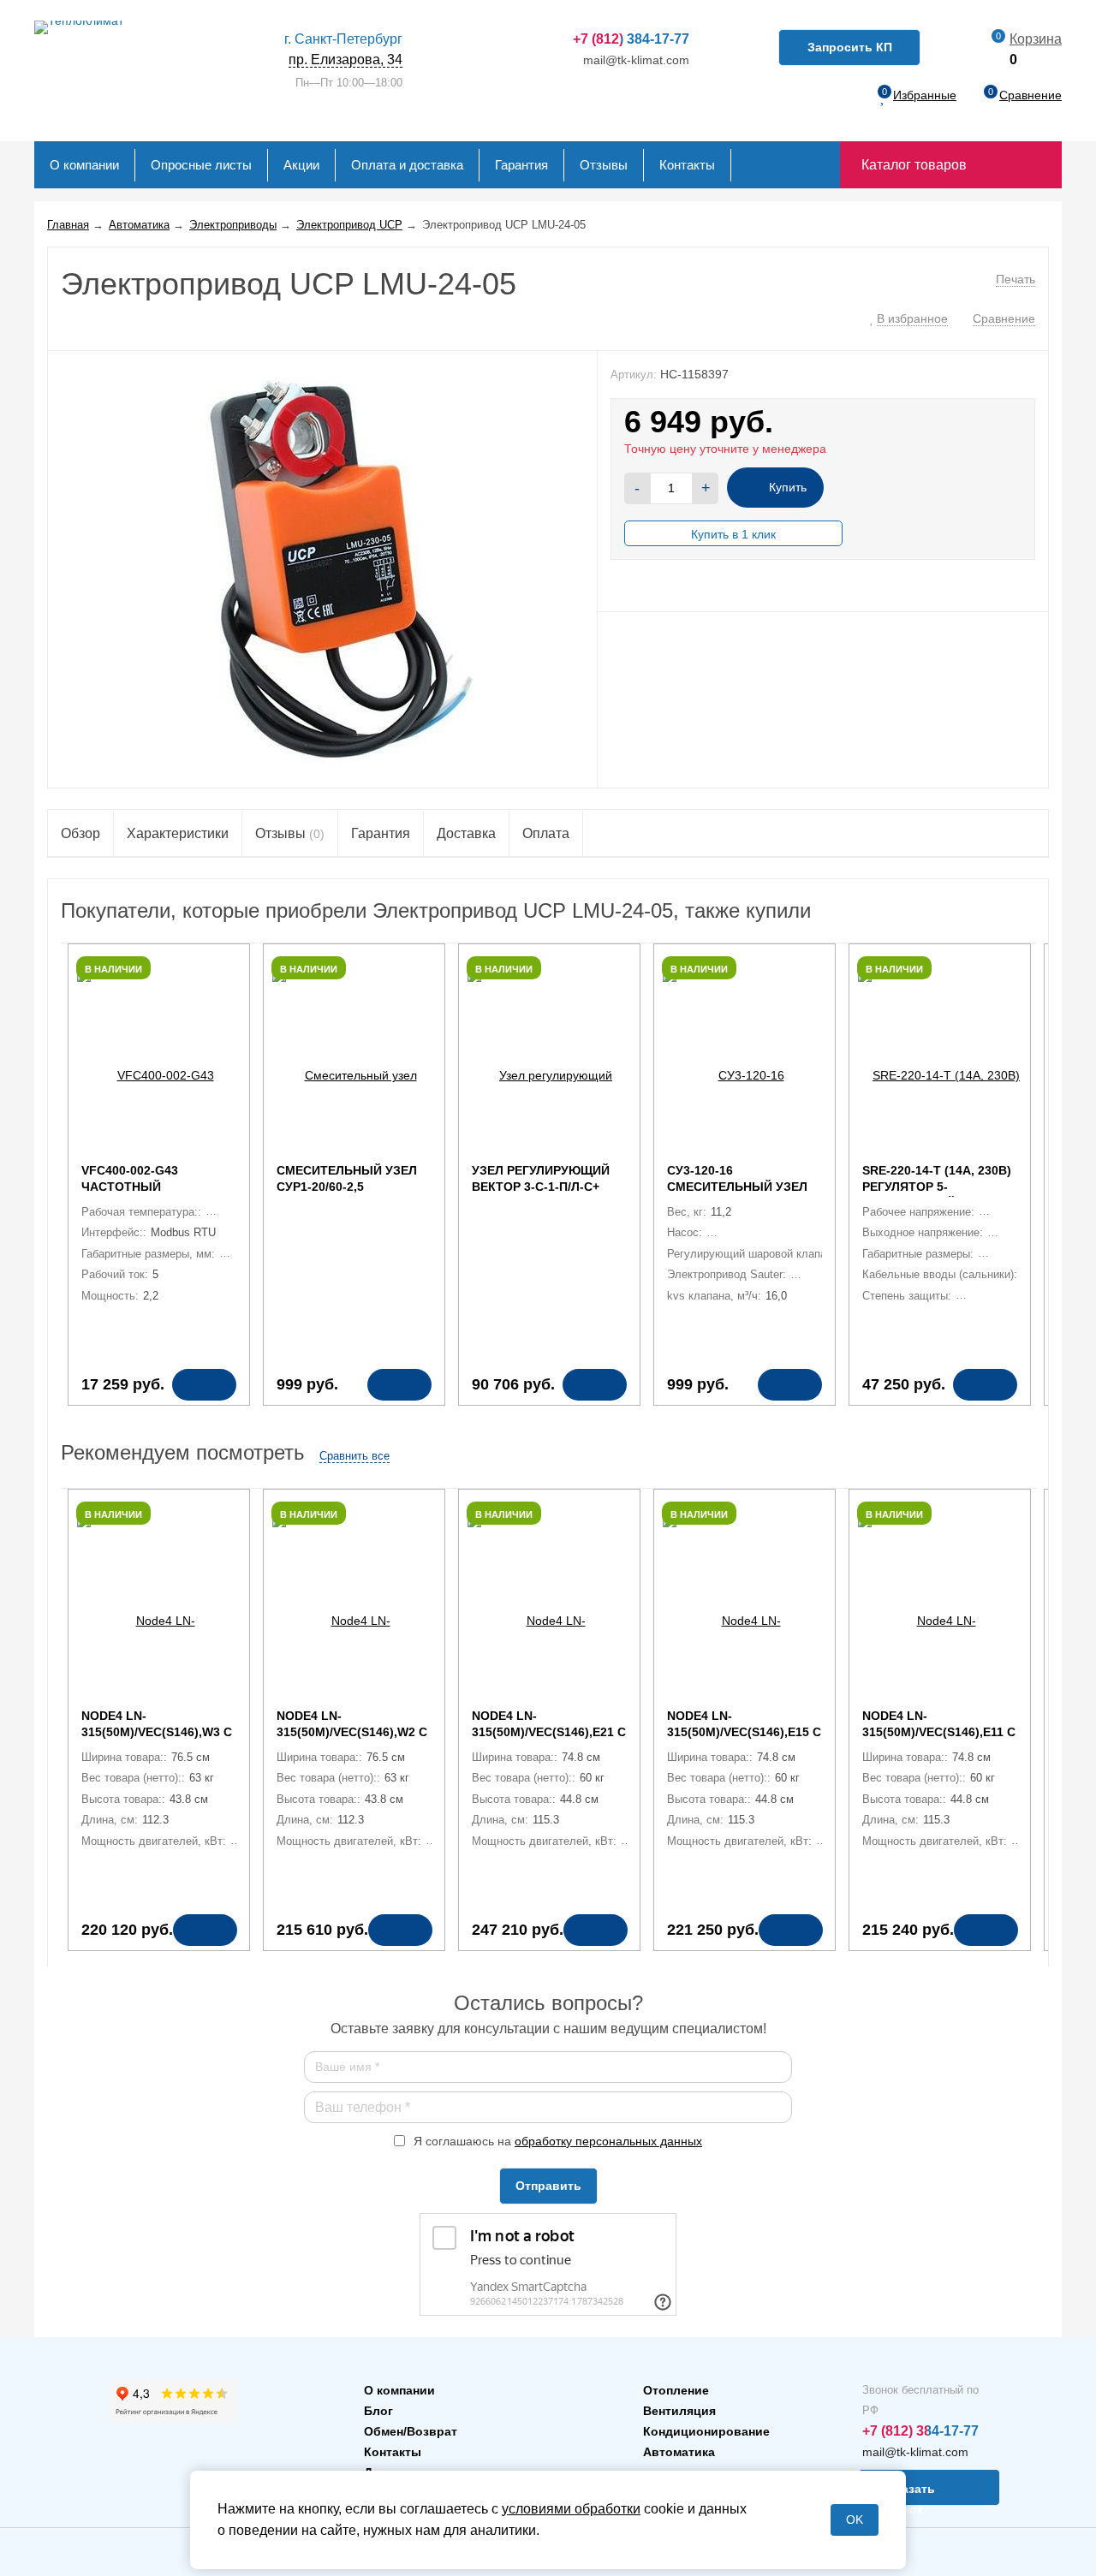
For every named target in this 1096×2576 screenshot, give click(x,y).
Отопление (676, 2390)
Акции (301, 165)
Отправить (548, 2186)
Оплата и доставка (407, 165)
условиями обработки (571, 2509)
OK (855, 2519)
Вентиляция (679, 2411)
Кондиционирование (706, 2431)
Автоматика (679, 2452)
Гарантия (521, 165)
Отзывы (604, 165)
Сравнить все (354, 1456)
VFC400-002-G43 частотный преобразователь (143, 1187)
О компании (84, 165)
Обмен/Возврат (411, 2431)
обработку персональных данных (608, 2141)
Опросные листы (201, 165)
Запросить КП (850, 47)
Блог (378, 2411)
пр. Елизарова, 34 (343, 49)
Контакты (687, 165)
